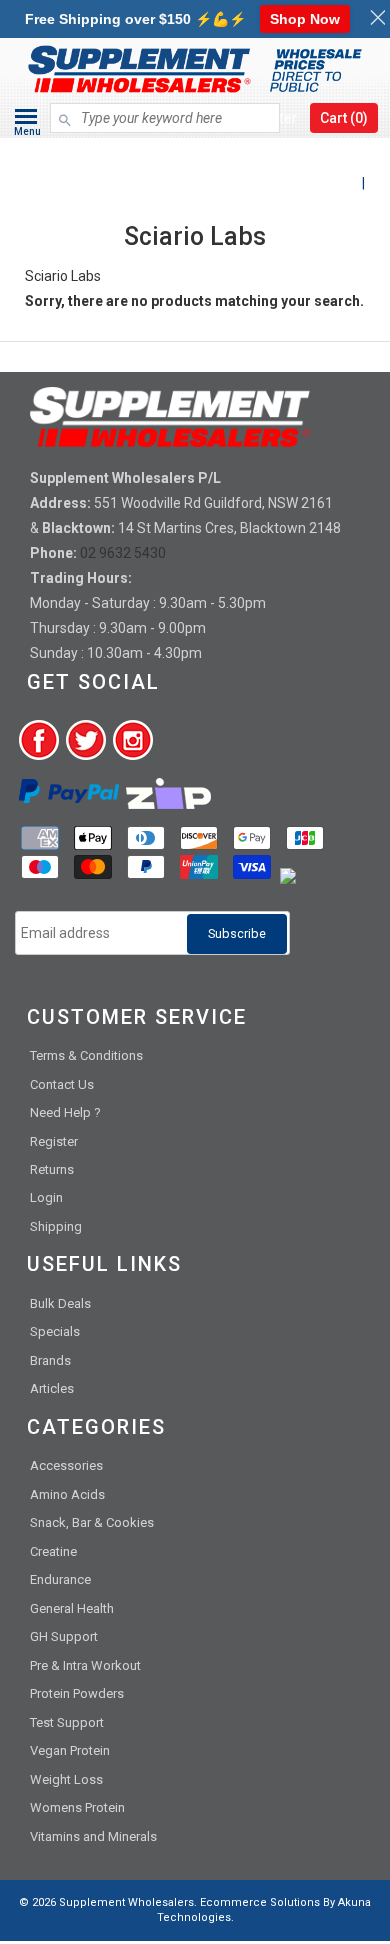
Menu (27, 131)
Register (54, 1141)
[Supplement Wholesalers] (195, 153)
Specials (55, 1331)
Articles (52, 1388)
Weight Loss (66, 1779)
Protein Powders (77, 1693)
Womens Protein (77, 1807)
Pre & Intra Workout (85, 1665)
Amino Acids (67, 1494)
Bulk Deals (60, 1303)
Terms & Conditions (86, 1055)
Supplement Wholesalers (126, 1902)
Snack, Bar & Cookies (92, 1522)
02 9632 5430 (123, 553)
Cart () (344, 118)
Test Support (67, 1722)
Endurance (60, 1579)
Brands (50, 1360)
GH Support (64, 1636)
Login (46, 1197)
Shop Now (305, 19)
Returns (52, 1169)
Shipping (56, 1226)
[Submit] (65, 111)
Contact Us (62, 1084)
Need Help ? (65, 1112)
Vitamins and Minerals (93, 1836)
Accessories (66, 1465)
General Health (72, 1608)
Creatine (53, 1551)
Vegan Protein (70, 1750)
